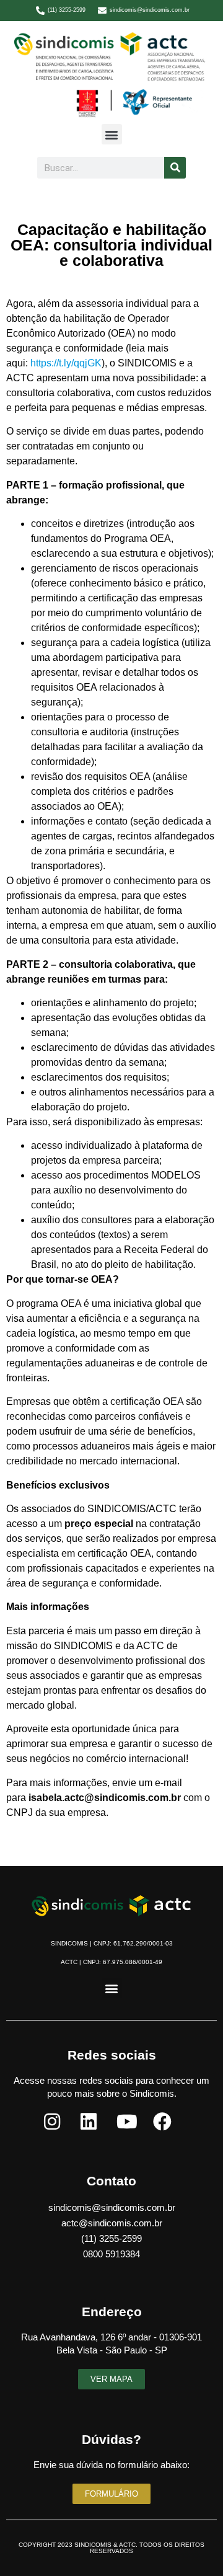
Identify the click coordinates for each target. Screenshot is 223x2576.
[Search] (175, 168)
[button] (112, 134)
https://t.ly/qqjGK (66, 363)
